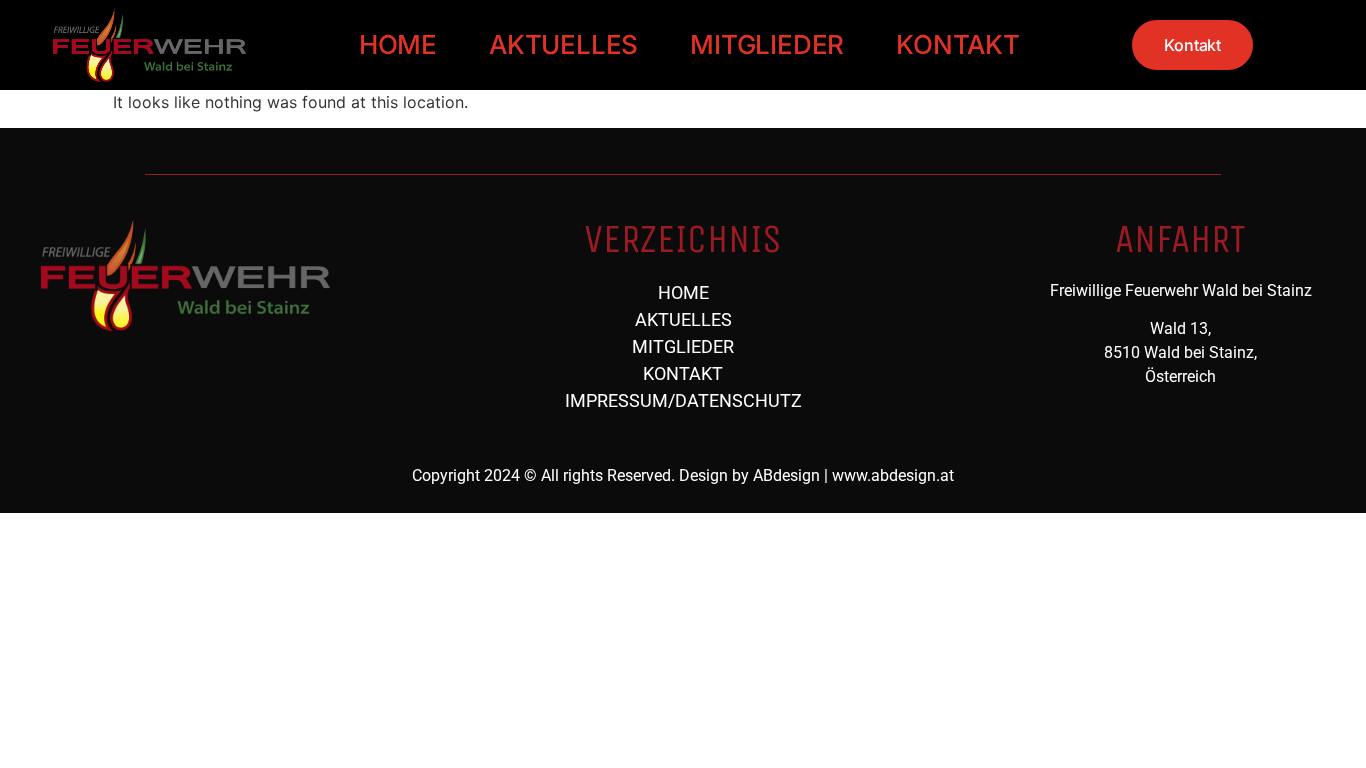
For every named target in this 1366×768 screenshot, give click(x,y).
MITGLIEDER (767, 44)
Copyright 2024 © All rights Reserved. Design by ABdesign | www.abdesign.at (683, 475)
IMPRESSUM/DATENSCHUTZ (683, 400)
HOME (398, 44)
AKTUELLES (563, 44)
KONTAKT (958, 44)
